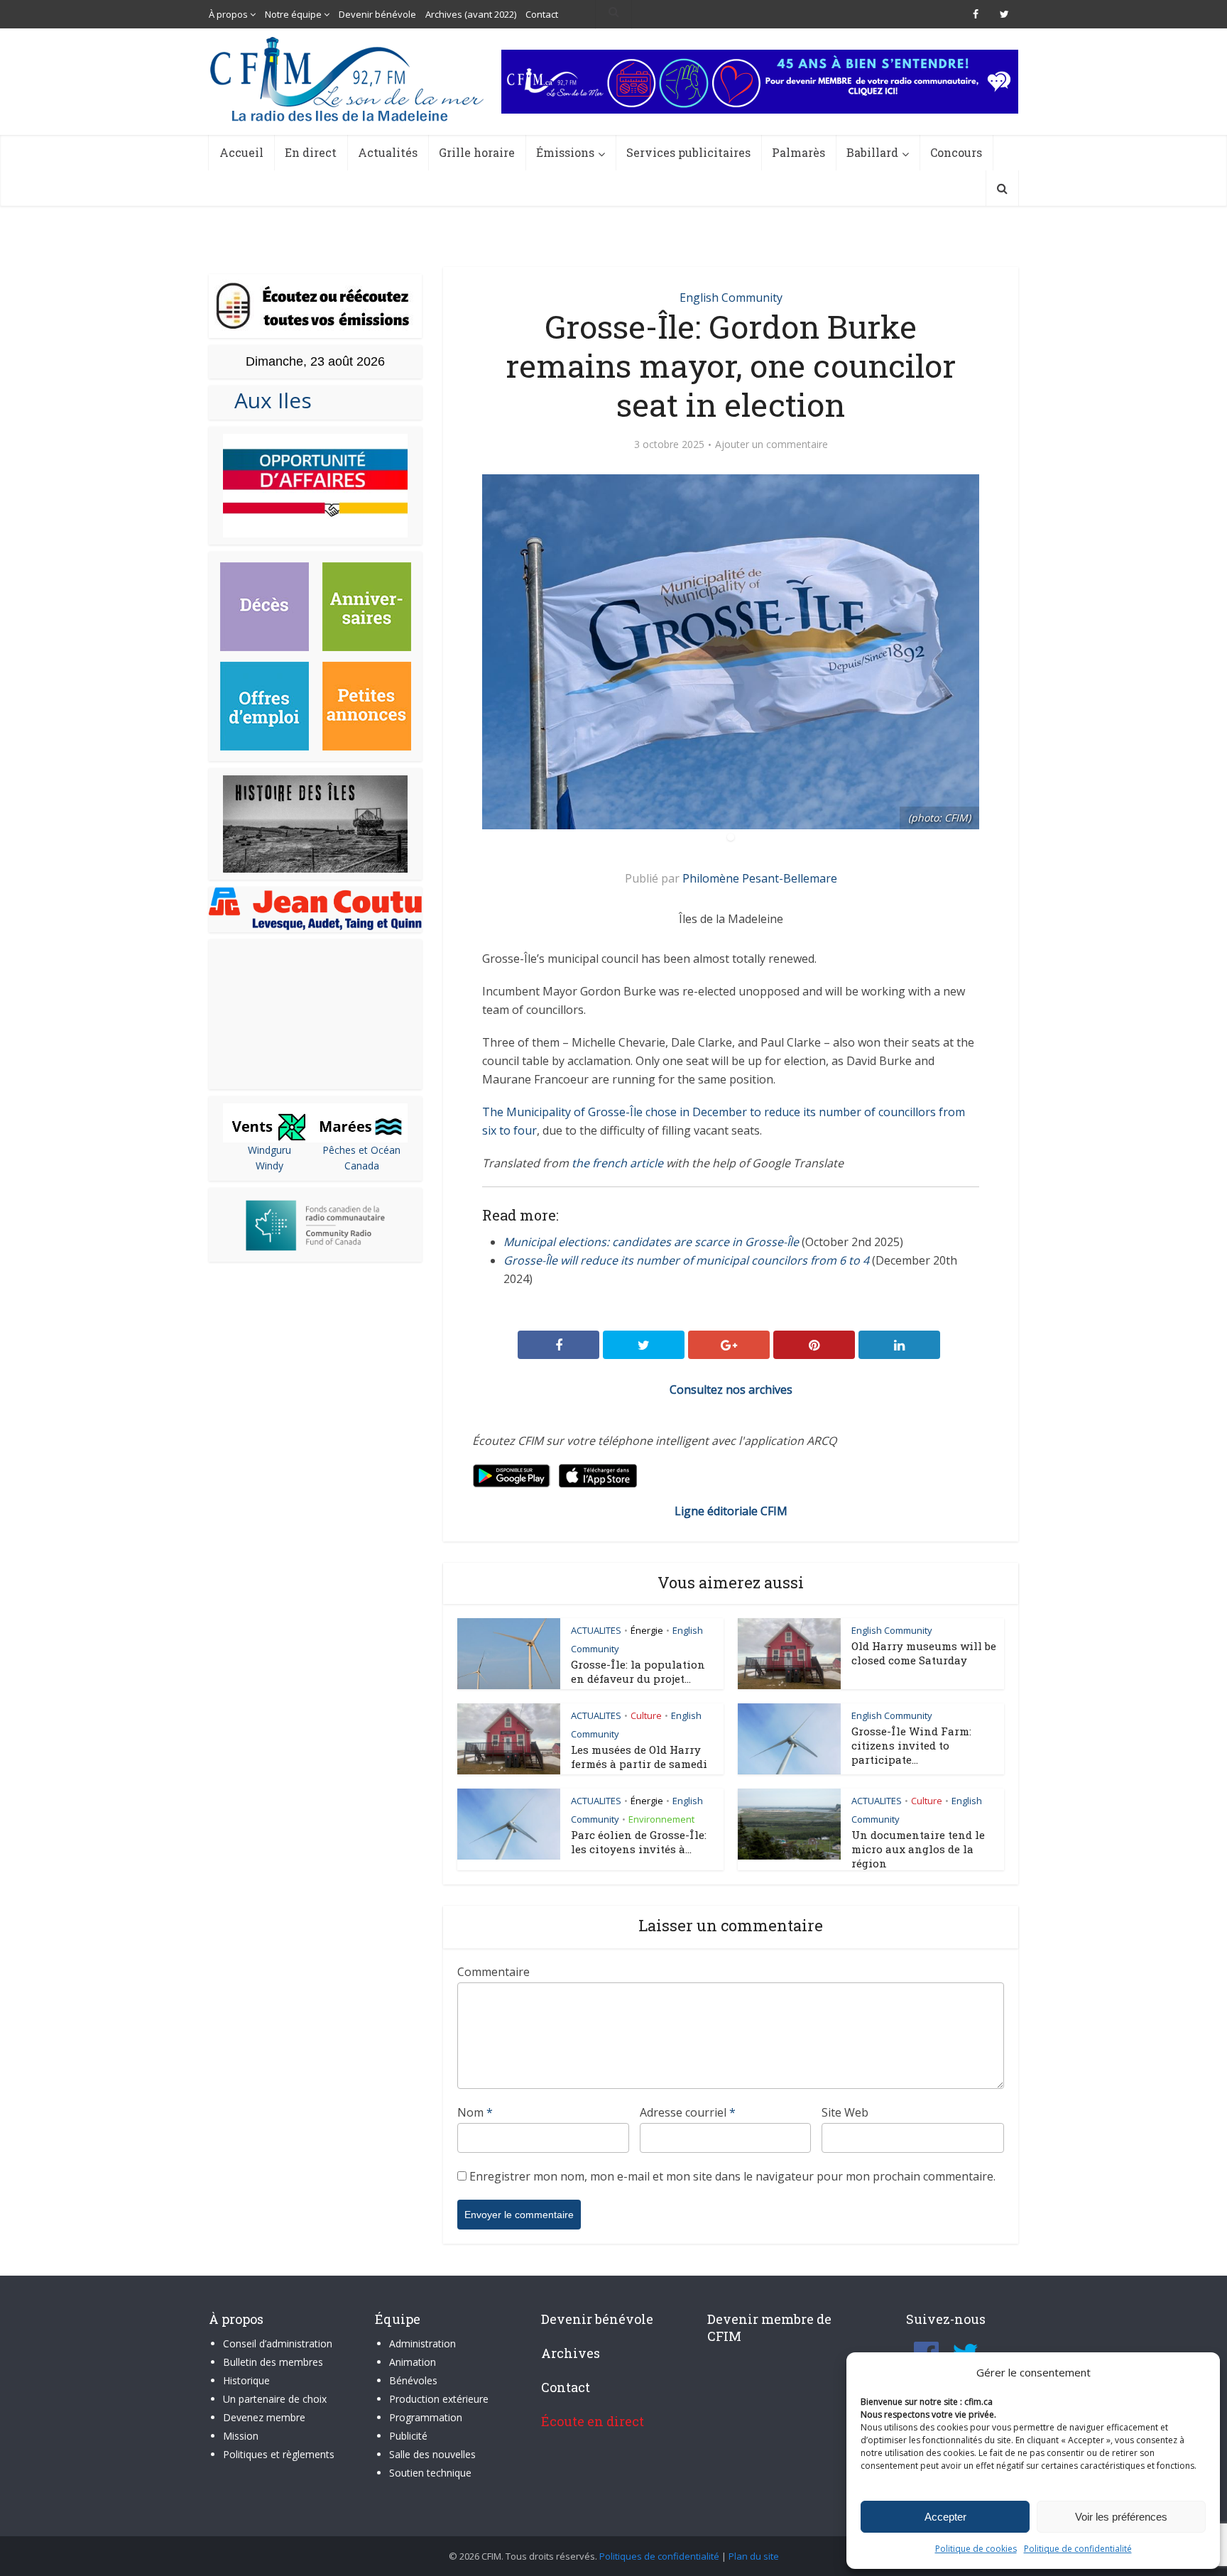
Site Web (845, 2112)
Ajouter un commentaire (771, 444)
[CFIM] (349, 79)
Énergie (647, 1630)
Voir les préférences (1121, 2517)
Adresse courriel (688, 2112)
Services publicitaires (688, 152)
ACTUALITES (596, 1630)
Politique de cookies (976, 2549)
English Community (731, 298)
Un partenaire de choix (275, 2399)
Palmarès (798, 152)
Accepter (945, 2517)
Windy (269, 1166)
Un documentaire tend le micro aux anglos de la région (918, 1849)
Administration (422, 2343)
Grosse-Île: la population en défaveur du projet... (638, 1671)
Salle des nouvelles (432, 2454)
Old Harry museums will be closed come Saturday (924, 1653)
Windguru (269, 1150)
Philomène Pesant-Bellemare (760, 878)
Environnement (661, 1819)
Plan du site (754, 2556)
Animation (413, 2362)
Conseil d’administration (278, 2343)
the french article (617, 1163)
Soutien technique (430, 2473)
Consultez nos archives (731, 1390)
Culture (646, 1715)
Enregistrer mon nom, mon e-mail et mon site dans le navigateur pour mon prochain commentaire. (732, 2176)
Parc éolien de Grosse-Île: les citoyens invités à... (639, 1842)
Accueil (241, 152)
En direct (311, 152)
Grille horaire (477, 152)
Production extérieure (439, 2399)
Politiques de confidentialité (659, 2556)
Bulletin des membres (273, 2362)
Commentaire (493, 1972)
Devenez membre (264, 2417)
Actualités (388, 152)
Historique (246, 2380)
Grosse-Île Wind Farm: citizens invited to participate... (911, 1745)
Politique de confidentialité (1078, 2549)
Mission (241, 2436)
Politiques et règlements (279, 2454)
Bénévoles (413, 2380)
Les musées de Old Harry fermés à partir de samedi (639, 1757)
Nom (475, 2112)
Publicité (408, 2436)
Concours (956, 152)
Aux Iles (267, 400)
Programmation (426, 2417)
